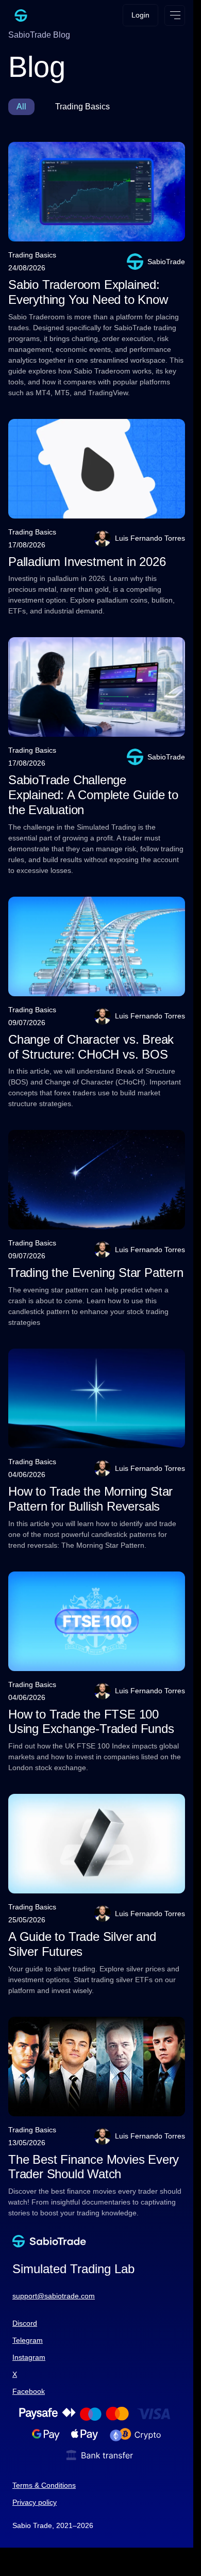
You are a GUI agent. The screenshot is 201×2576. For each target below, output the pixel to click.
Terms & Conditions (44, 2485)
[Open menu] (175, 15)
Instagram (29, 2357)
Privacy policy (35, 2502)
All (21, 107)
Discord (25, 2323)
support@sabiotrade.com (54, 2296)
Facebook (29, 2391)
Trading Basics (82, 107)
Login (140, 15)
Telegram (28, 2340)
